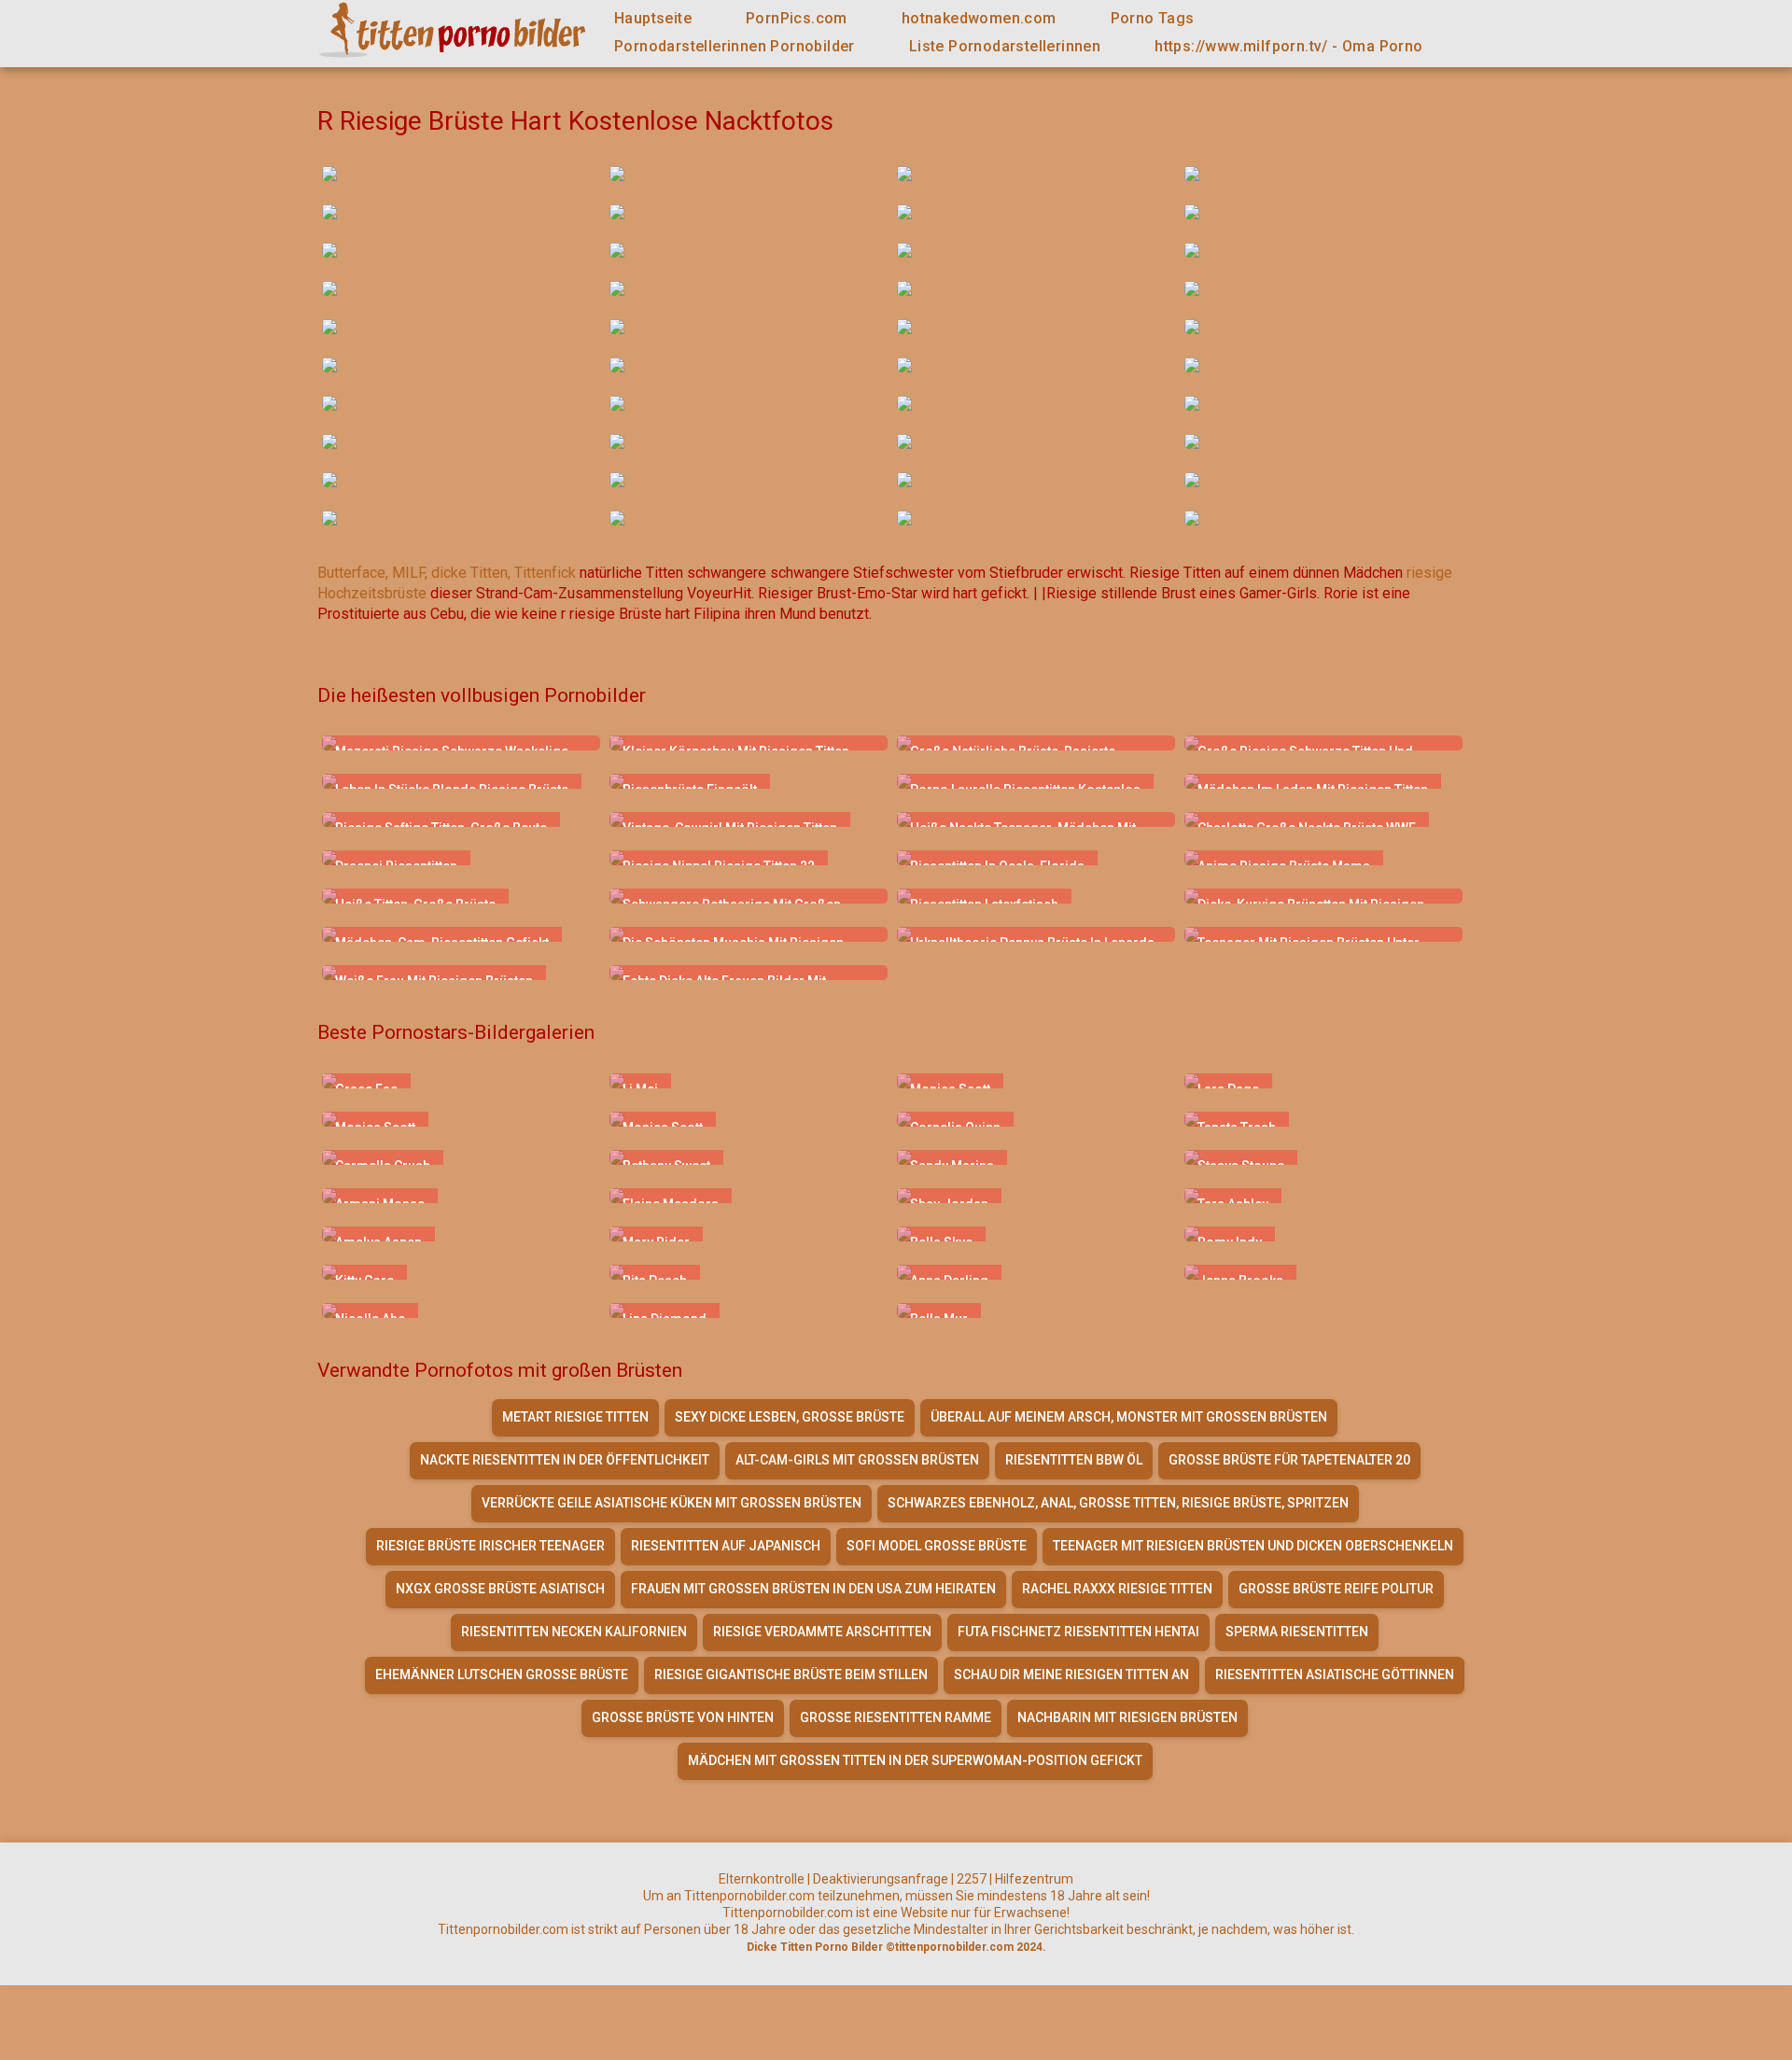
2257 (972, 1879)
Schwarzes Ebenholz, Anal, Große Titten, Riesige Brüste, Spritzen (1118, 1503)
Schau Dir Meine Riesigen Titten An (1071, 1675)
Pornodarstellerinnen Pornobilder (735, 46)
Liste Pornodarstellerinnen (1005, 46)
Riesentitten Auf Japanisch (726, 1546)
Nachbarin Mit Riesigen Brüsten (1127, 1717)
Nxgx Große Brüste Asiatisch (500, 1589)
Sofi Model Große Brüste (937, 1546)
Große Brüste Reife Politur (1336, 1589)
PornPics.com (797, 18)
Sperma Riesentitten (1297, 1632)
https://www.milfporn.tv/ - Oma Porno (1288, 46)
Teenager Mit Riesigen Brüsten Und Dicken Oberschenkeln (1253, 1546)
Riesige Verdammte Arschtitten (822, 1632)
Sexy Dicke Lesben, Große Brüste (790, 1417)
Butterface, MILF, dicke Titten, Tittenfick (447, 573)
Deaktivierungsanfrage (881, 1879)
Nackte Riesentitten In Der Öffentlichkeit (565, 1460)
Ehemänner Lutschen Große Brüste (502, 1675)
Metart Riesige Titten (575, 1417)
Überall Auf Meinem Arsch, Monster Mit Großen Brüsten (1129, 1417)
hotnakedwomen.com (979, 18)
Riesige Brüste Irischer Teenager (490, 1546)
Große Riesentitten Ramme (896, 1717)
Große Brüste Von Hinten (683, 1717)
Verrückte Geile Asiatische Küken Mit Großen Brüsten (672, 1503)
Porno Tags (1153, 18)
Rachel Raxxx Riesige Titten (1117, 1589)
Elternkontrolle (762, 1879)
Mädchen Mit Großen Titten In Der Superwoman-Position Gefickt (915, 1760)
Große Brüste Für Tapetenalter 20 (1289, 1460)
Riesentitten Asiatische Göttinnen (1335, 1675)
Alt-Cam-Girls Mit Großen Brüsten (857, 1460)
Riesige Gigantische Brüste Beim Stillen (791, 1675)
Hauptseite (653, 18)
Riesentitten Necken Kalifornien (574, 1632)
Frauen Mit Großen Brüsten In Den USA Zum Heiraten (813, 1589)
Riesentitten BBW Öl (1074, 1460)
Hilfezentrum (1034, 1879)
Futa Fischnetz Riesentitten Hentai (1078, 1632)
